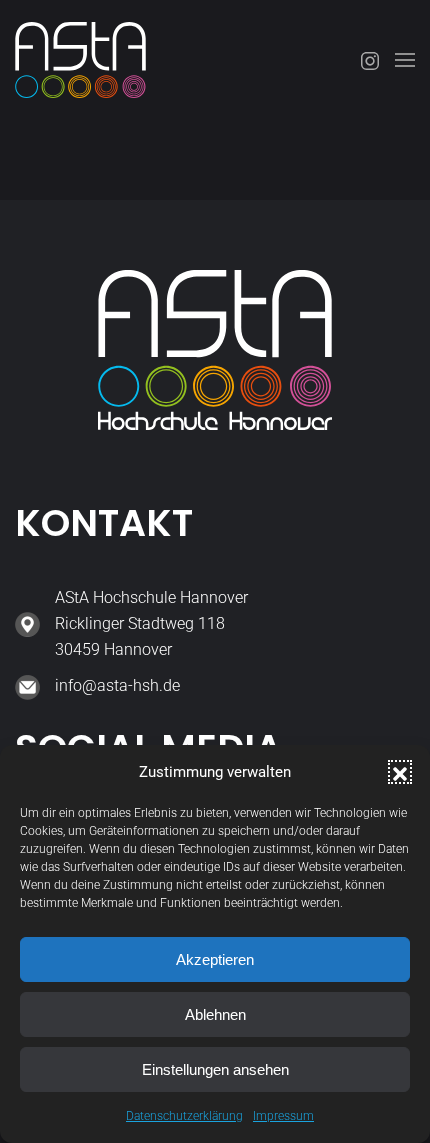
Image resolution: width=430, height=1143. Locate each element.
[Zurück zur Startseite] (80, 60)
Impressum (283, 1116)
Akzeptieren (215, 959)
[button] (400, 772)
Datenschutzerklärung (184, 1116)
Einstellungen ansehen (215, 1069)
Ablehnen (215, 1014)
